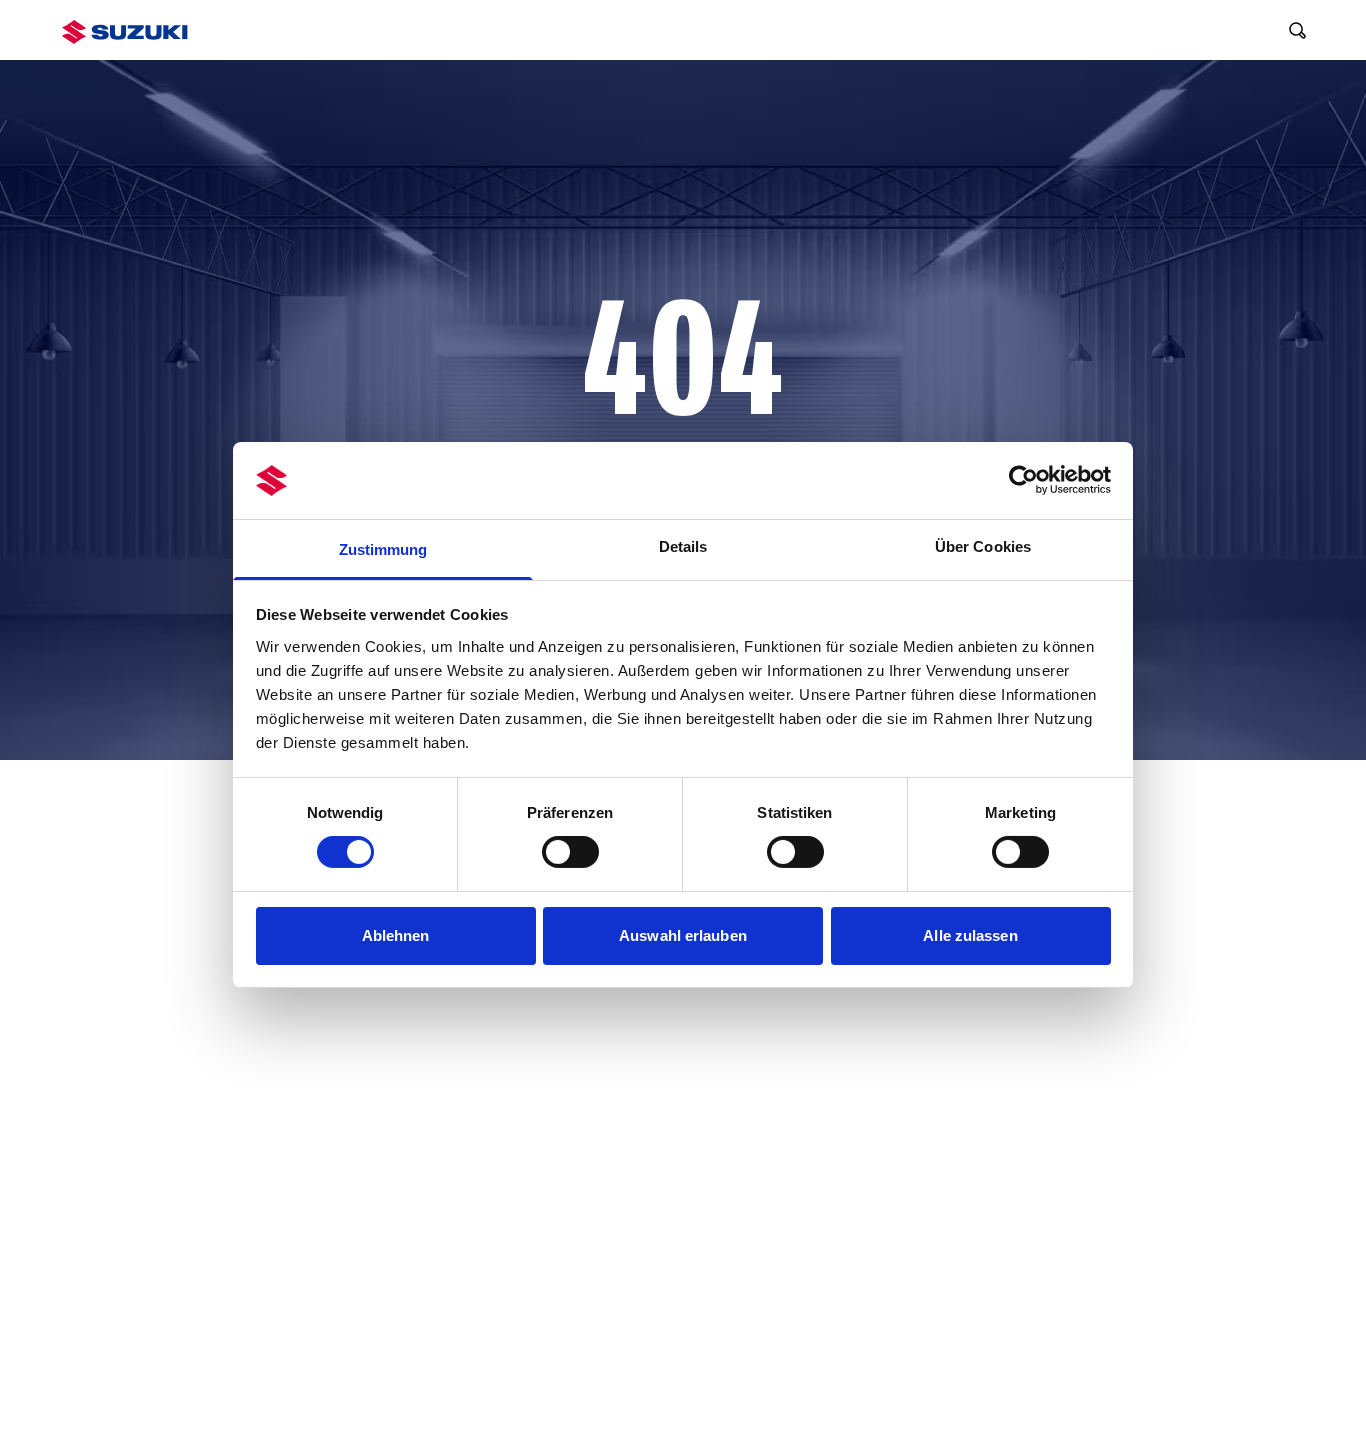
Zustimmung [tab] (383, 549)
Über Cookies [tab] (983, 546)
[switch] (570, 852)
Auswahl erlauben (683, 935)
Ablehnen (396, 935)
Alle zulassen (970, 935)
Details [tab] (683, 546)
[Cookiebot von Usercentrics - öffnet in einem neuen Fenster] (1023, 480)
